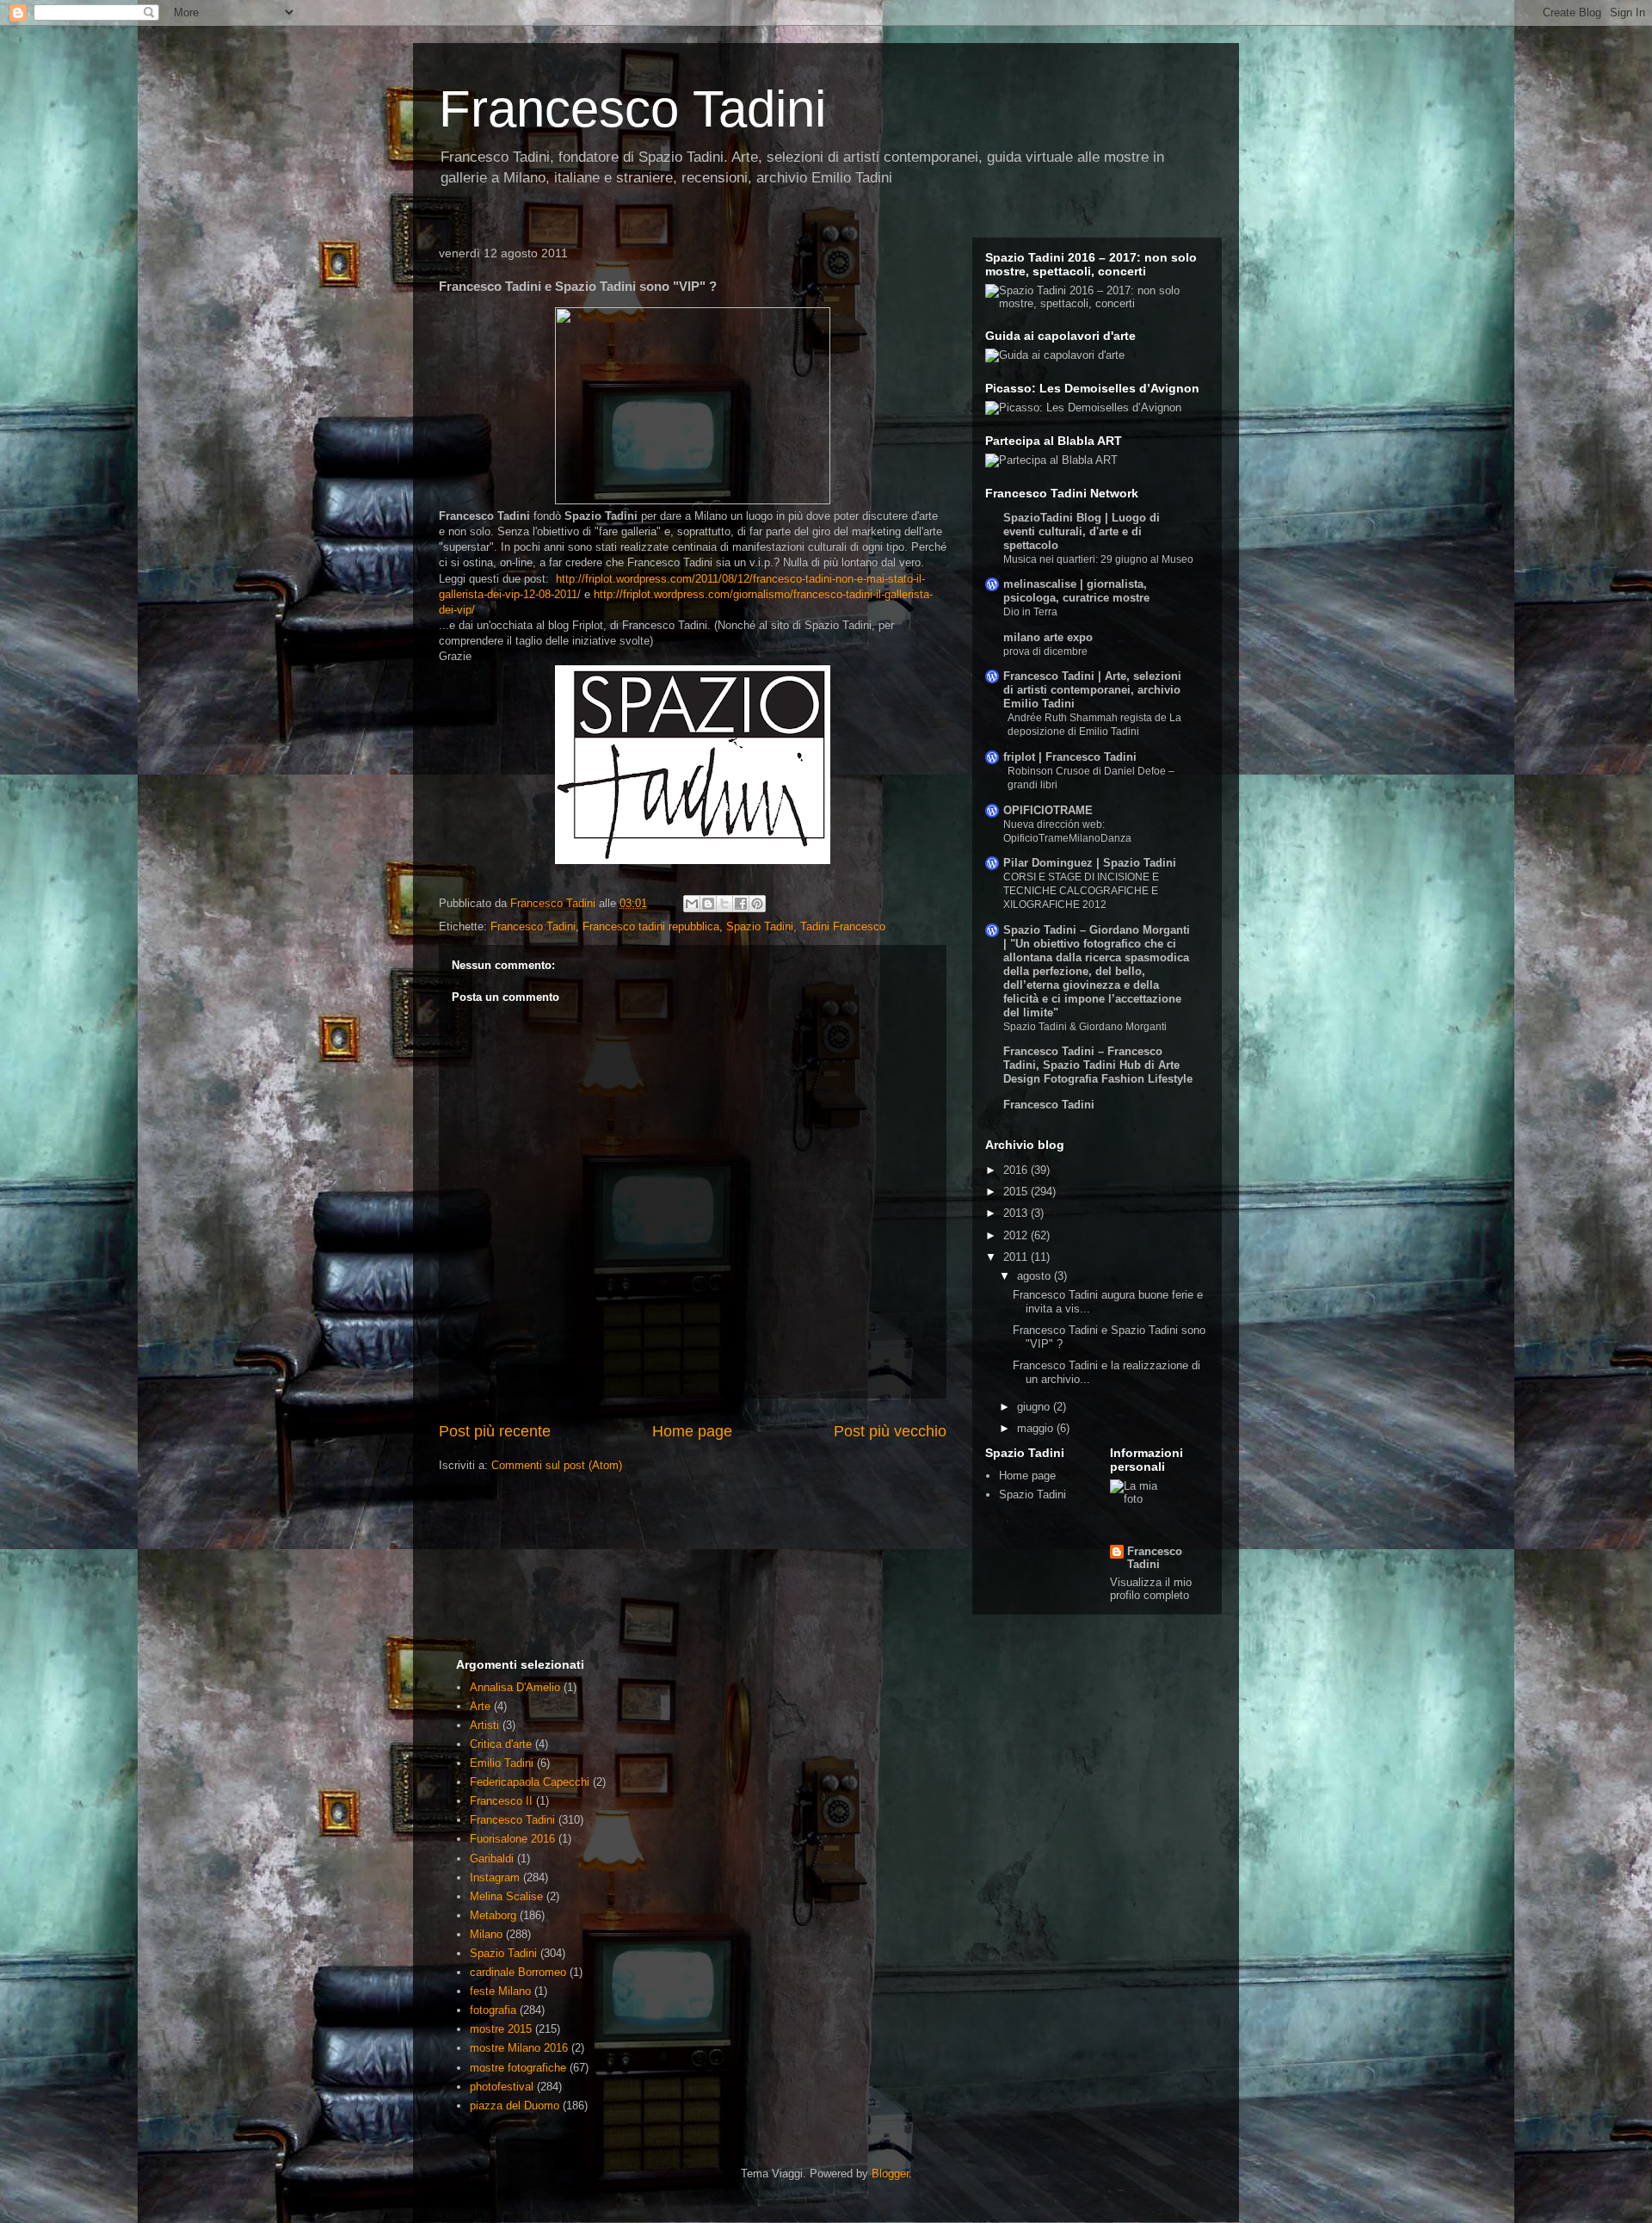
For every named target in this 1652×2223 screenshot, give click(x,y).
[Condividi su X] (724, 904)
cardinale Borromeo (518, 1972)
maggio (1037, 1428)
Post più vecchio (890, 1431)
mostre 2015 (501, 2029)
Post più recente (495, 1431)
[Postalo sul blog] (708, 904)
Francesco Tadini (632, 109)
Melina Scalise (506, 1896)
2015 (1017, 1192)
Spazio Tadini (760, 926)
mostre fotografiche (518, 2068)
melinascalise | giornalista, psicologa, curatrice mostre (1076, 591)
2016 (1017, 1170)
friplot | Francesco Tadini (1070, 757)
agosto (1036, 1276)
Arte (480, 1706)
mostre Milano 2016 (519, 2048)
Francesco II (501, 1801)
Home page (692, 1431)
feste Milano (500, 1991)
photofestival (502, 2087)
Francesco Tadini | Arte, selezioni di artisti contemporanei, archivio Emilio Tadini (1092, 690)
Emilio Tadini (502, 1763)
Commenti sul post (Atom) (557, 1465)
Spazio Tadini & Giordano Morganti (1085, 1027)
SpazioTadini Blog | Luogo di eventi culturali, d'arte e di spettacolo (1082, 531)
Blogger (890, 2174)
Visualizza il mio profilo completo (1151, 1589)
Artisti (484, 1725)
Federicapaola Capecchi (530, 1782)
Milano (486, 1934)
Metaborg (493, 1915)
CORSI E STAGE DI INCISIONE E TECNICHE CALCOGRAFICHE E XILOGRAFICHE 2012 (1081, 891)
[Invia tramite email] (692, 904)
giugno (1035, 1407)
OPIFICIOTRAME (1048, 810)
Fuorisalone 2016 (512, 1839)
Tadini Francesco (843, 926)
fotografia (493, 2010)
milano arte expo (1048, 637)
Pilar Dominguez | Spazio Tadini (1090, 863)
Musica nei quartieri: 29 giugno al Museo (1098, 559)
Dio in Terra (1030, 612)
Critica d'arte (501, 1744)
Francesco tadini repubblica (651, 926)
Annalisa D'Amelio (515, 1687)
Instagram (495, 1877)
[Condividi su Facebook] (741, 904)
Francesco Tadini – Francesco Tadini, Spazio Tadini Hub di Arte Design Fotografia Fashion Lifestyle (1098, 1065)
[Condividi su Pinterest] (757, 904)
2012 (1017, 1235)
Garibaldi (492, 1859)
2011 (1017, 1257)
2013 (1017, 1213)
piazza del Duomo (515, 2106)
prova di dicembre (1045, 651)
